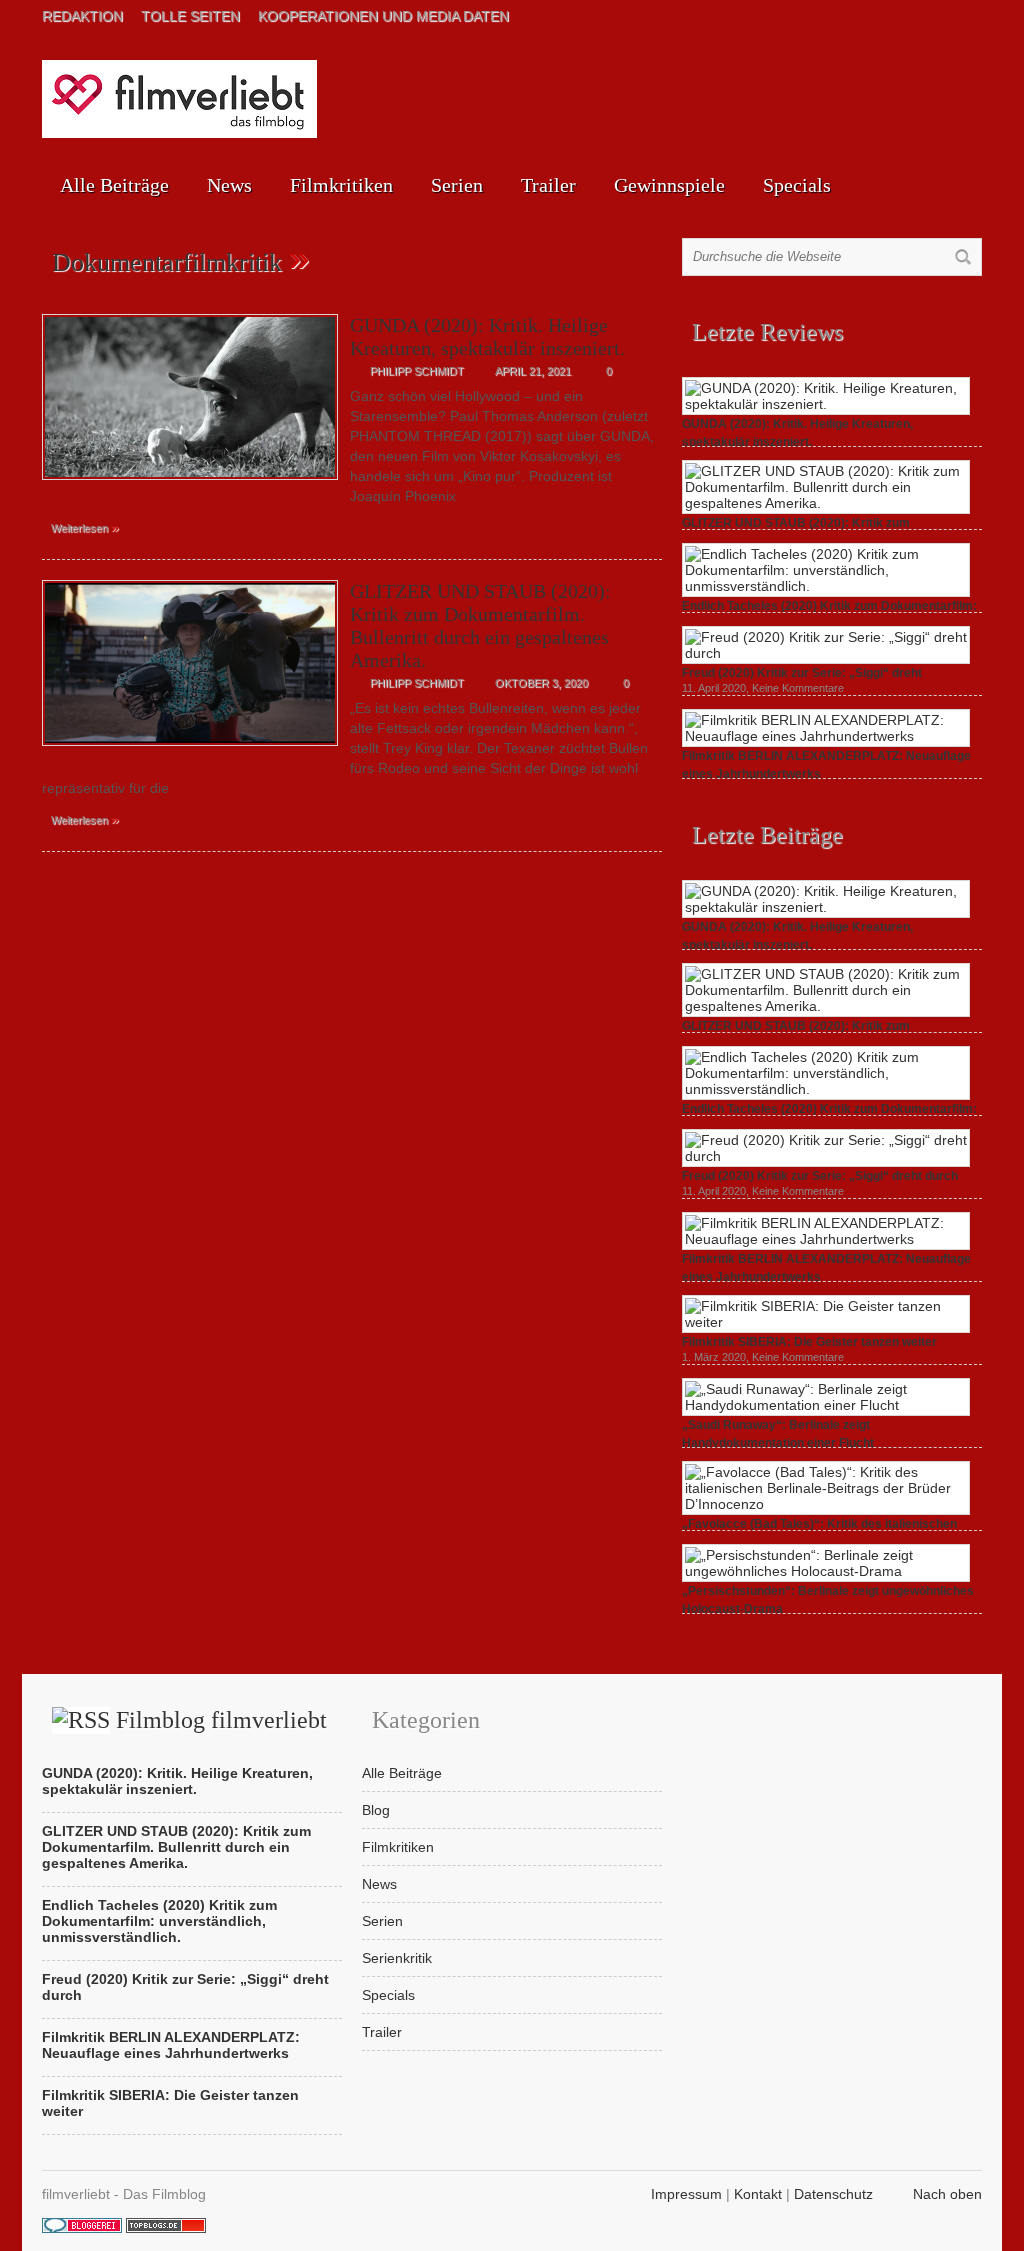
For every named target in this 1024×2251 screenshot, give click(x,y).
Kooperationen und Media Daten (383, 16)
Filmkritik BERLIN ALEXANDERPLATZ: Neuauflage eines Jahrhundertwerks (171, 2045)
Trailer (548, 185)
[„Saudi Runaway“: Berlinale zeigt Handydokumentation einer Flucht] (826, 1405)
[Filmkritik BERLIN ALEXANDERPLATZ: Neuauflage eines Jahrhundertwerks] (826, 736)
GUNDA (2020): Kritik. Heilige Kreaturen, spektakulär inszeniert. (487, 336)
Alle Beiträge (114, 185)
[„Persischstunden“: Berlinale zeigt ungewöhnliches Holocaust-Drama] (826, 1571)
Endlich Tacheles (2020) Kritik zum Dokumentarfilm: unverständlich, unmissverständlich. (159, 1921)
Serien (457, 185)
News (229, 185)
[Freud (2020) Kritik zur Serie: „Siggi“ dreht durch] (826, 653)
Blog (376, 1810)
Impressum (686, 2194)
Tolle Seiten (190, 16)
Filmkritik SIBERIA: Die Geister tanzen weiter (809, 1342)
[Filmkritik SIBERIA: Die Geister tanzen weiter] (826, 1322)
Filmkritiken (341, 185)
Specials (797, 185)
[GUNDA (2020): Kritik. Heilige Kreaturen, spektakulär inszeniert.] (190, 485)
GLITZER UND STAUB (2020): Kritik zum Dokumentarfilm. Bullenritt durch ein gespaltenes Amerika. (480, 625)
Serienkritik (397, 1958)
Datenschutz (833, 2194)
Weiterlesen (85, 527)
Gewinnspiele (669, 185)
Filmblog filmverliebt (221, 1720)
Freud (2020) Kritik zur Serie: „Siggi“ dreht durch (820, 1176)
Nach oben (947, 2194)
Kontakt (758, 2194)
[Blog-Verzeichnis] (82, 2228)
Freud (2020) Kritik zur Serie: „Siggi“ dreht (802, 673)
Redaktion (82, 16)
